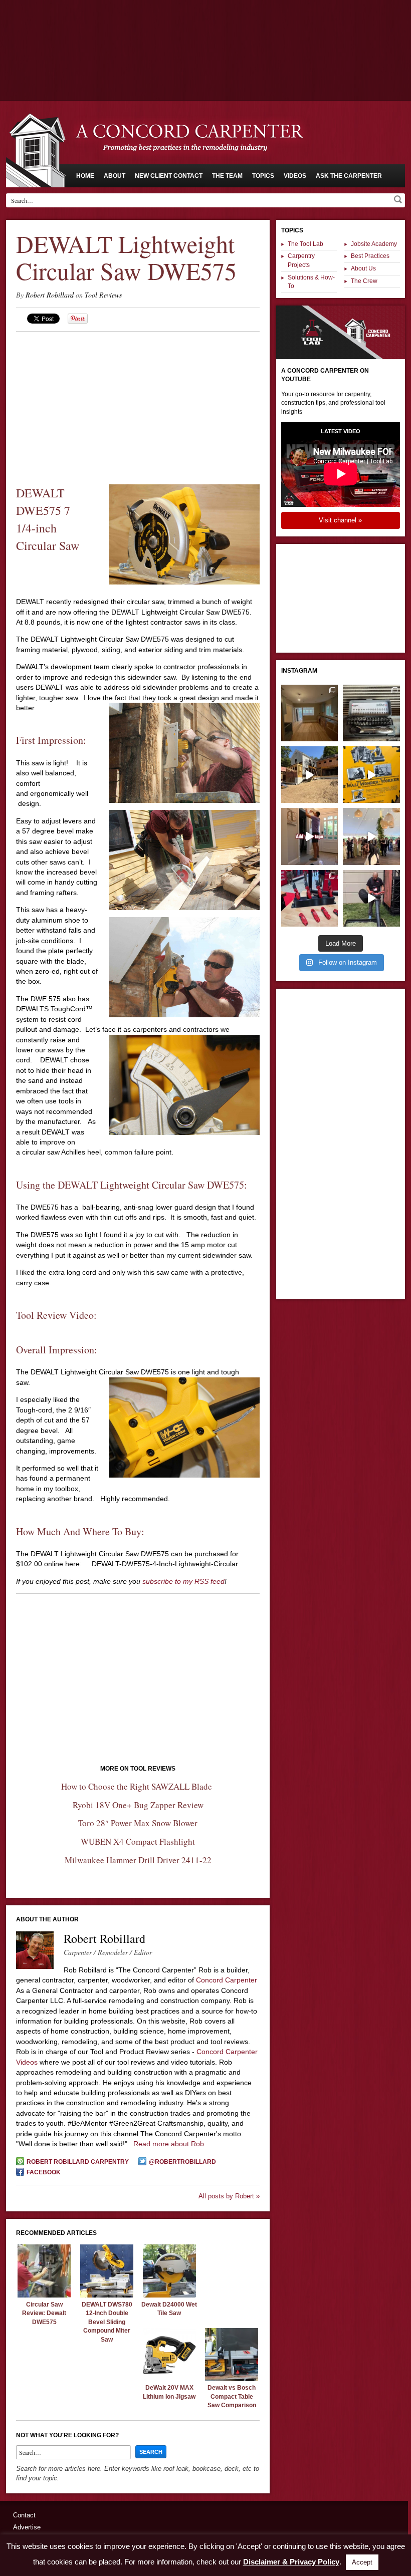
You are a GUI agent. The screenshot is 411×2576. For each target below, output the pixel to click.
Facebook (44, 2172)
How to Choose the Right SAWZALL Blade (138, 1786)
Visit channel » (340, 520)
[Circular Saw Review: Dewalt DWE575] (44, 2295)
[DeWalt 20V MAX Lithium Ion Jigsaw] (169, 2379)
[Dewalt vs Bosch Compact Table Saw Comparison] (232, 2379)
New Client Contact (169, 176)
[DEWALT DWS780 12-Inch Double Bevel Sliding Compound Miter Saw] (107, 2295)
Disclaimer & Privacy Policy (291, 2562)
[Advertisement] (205, 28)
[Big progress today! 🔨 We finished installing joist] (310, 775)
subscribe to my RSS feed (183, 1581)
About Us (363, 268)
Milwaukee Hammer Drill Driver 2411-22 (138, 1860)
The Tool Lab (305, 244)
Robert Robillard (50, 295)
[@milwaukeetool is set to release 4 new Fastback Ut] (310, 898)
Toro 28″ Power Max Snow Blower (138, 1823)
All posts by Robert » (229, 2196)
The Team (227, 176)
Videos (295, 176)
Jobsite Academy (374, 244)
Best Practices (370, 256)
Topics (263, 176)
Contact (24, 2515)
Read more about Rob (169, 2144)
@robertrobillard (182, 2162)
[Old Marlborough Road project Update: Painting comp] (310, 713)
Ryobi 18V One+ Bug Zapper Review (138, 1805)
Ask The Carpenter (349, 176)
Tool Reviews (103, 295)
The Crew (364, 281)
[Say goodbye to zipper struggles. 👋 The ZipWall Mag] (310, 836)
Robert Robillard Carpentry (78, 2162)
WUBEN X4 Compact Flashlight (138, 1841)
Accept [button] (362, 2562)
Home (85, 176)
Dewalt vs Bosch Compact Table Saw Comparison (232, 2396)
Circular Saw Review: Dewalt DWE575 (44, 2313)
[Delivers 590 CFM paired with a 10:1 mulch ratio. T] (371, 898)
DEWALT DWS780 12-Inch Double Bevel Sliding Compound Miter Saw (107, 2322)
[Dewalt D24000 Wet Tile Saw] (169, 2295)
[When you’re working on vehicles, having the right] (371, 713)
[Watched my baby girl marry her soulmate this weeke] (371, 836)
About (115, 176)
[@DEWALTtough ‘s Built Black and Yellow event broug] (371, 775)
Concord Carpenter (227, 1980)
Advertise (27, 2527)
